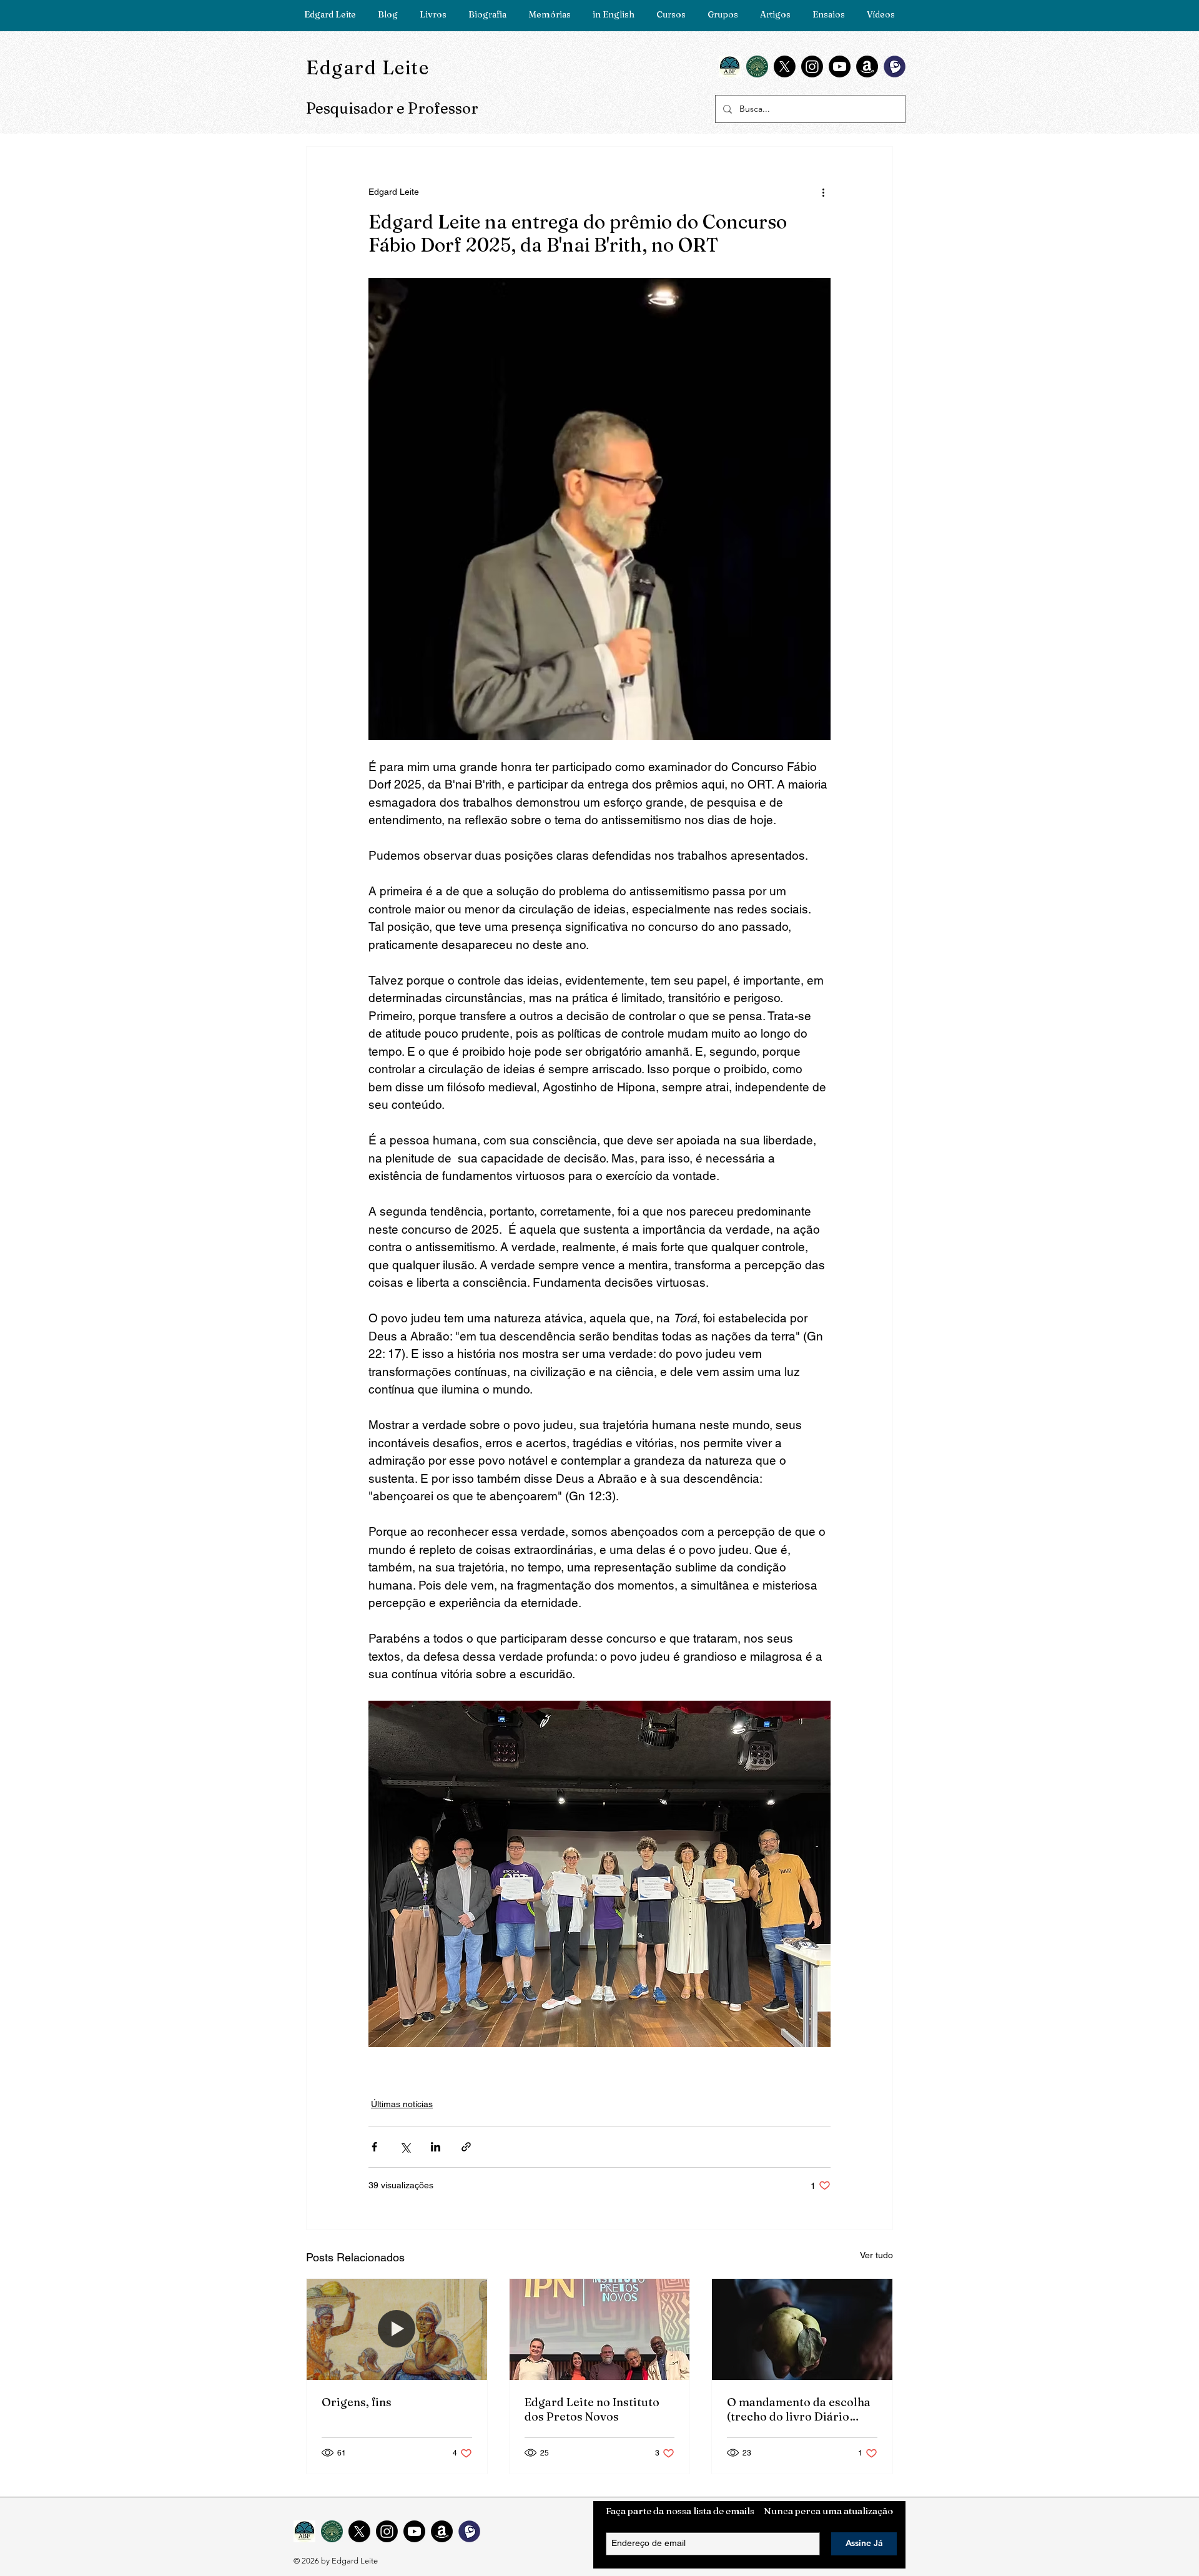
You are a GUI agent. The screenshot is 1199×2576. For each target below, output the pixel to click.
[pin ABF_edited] (730, 66)
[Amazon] (867, 66)
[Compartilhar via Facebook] (374, 2147)
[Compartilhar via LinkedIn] (436, 2147)
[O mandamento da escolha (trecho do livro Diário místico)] (802, 2329)
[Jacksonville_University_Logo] (757, 66)
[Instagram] (812, 66)
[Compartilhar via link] (466, 2147)
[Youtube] (840, 66)
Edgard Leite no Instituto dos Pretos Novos (592, 2409)
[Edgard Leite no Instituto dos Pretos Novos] (600, 2329)
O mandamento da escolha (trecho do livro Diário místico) (799, 2409)
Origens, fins (357, 2402)
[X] (785, 66)
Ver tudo (876, 2255)
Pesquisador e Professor (392, 108)
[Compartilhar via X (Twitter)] (405, 2147)
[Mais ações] (823, 192)
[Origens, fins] (397, 2329)
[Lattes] (895, 66)
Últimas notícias (402, 2104)
